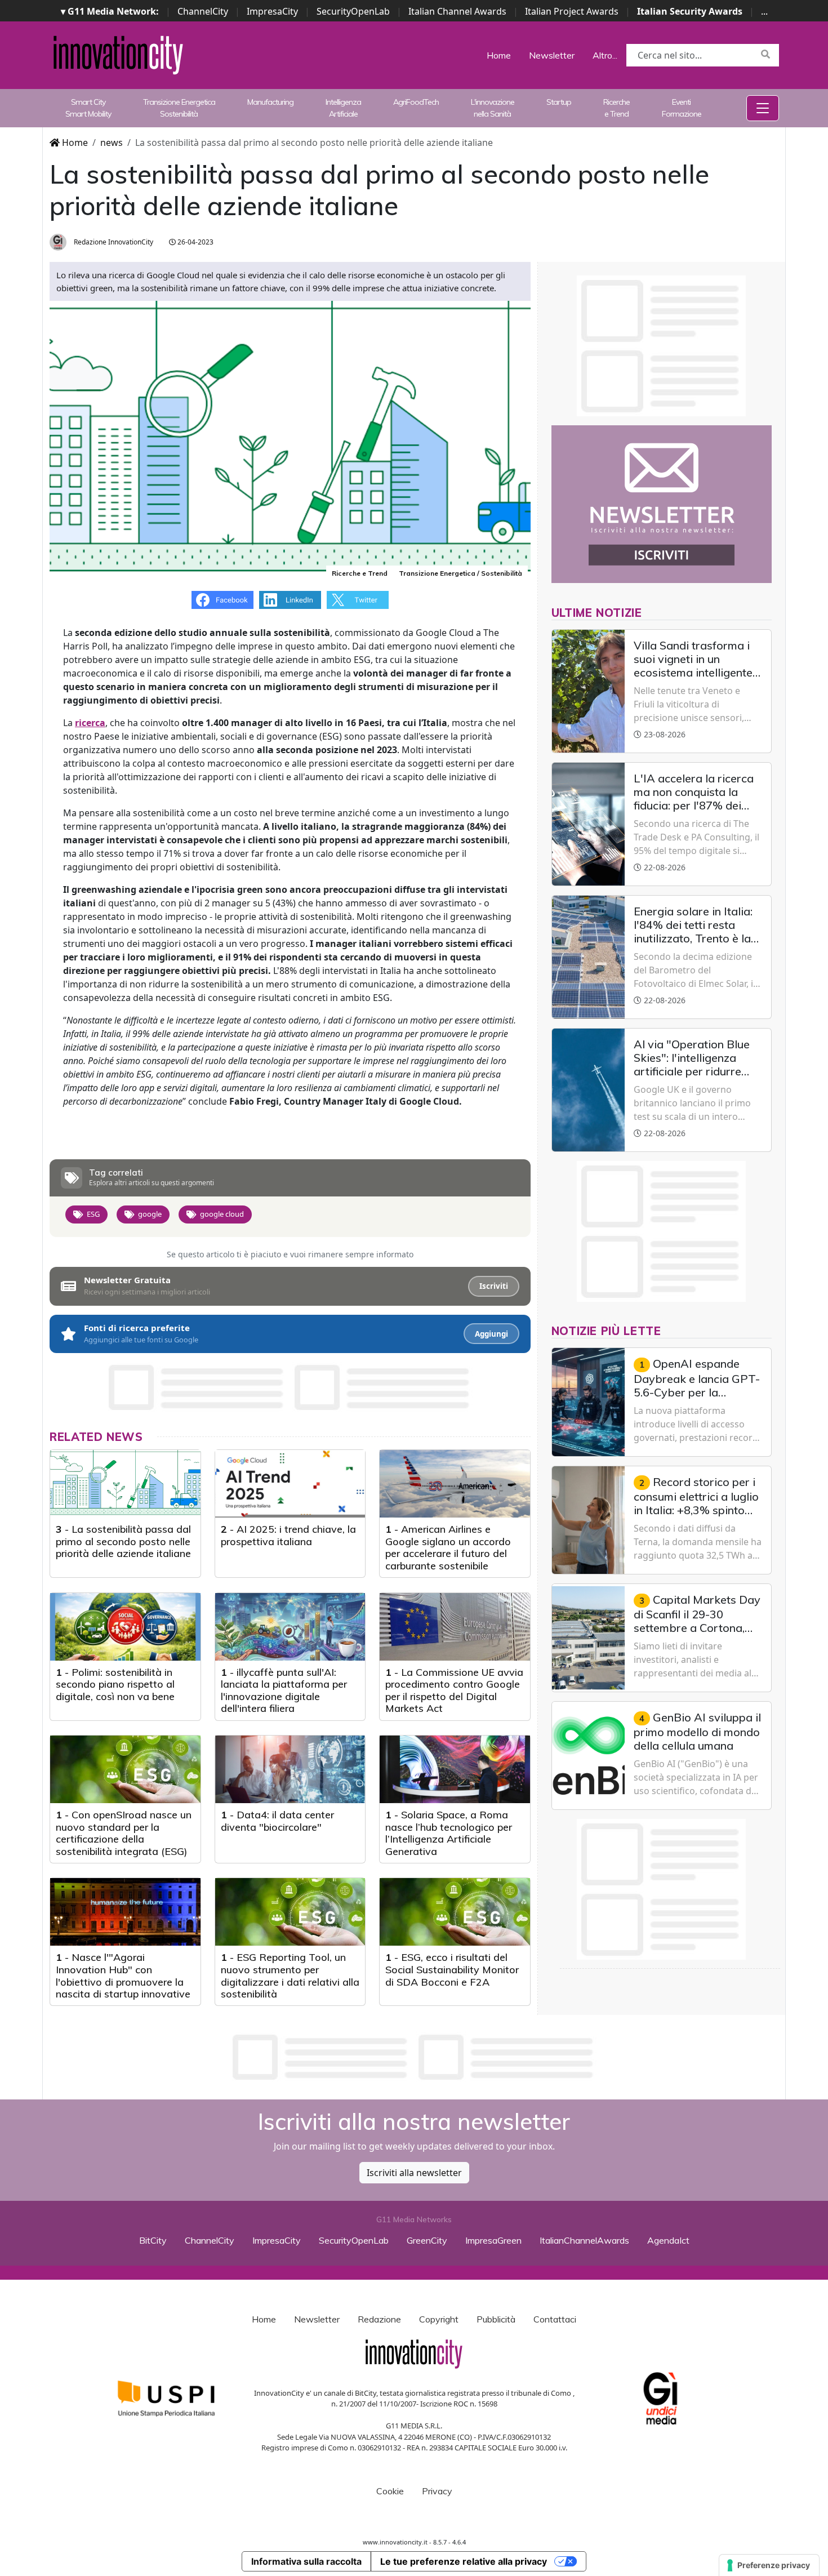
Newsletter (552, 55)
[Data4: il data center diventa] (290, 1769)
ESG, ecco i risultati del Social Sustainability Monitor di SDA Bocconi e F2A (452, 1969)
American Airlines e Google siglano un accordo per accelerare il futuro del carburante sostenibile (448, 1547)
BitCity (153, 2240)
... (764, 11)
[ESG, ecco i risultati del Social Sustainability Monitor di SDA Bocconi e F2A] (455, 1912)
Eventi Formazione (682, 108)
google (150, 1214)
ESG (93, 1214)
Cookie (390, 2491)
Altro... (605, 55)
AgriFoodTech (416, 102)
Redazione (379, 2319)
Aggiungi (491, 1334)
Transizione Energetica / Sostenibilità (460, 573)
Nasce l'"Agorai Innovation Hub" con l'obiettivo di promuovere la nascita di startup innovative (123, 1976)
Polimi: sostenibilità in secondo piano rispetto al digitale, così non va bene (115, 1684)
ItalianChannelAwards (584, 2240)
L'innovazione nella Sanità (493, 108)
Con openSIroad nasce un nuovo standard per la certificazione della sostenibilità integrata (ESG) (124, 1833)
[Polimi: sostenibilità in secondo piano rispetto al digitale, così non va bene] (125, 1627)
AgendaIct (668, 2240)
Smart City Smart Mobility (88, 108)
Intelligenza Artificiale (343, 108)
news (112, 143)
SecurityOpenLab (353, 11)
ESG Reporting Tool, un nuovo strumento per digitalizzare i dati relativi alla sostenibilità (290, 1976)
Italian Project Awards (572, 11)
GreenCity (427, 2240)
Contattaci (555, 2319)
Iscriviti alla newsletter (414, 2173)
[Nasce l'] (125, 1912)
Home (499, 55)
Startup (559, 102)
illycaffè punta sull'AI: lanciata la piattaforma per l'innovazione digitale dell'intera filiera (284, 1690)
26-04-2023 (195, 242)
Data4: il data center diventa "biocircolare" (277, 1821)
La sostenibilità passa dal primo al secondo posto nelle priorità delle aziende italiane (123, 1541)
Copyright (439, 2319)
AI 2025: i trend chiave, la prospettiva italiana (288, 1535)
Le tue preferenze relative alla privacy (464, 2561)
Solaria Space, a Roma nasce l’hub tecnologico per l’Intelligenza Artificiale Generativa (449, 1833)
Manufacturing (270, 102)
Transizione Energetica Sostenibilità (179, 108)
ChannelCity (203, 11)
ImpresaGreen (493, 2240)
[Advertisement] (414, 2057)
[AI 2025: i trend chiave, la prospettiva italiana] (290, 1484)
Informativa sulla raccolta (306, 2561)
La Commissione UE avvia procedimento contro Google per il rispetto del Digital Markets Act (454, 1690)
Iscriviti (494, 1286)
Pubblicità (496, 2319)
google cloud (222, 1214)
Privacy (437, 2491)
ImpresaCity (272, 11)
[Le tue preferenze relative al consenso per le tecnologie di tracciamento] (769, 2565)
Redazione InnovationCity (113, 242)
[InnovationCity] (118, 54)
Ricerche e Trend (616, 108)
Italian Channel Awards (457, 11)
